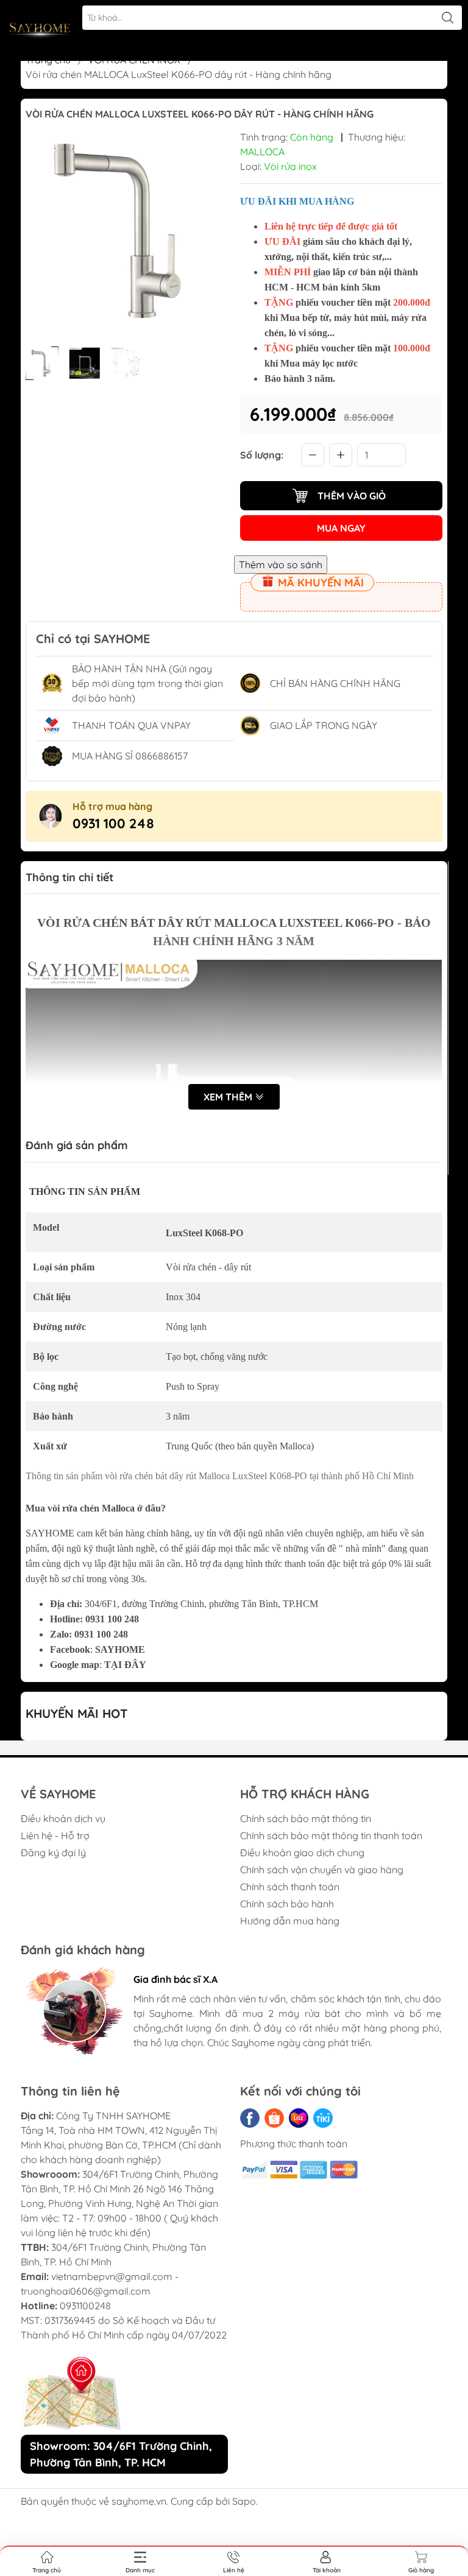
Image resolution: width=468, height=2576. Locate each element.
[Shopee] (274, 2118)
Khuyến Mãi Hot (77, 1713)
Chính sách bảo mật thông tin (306, 1818)
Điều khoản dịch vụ (63, 1818)
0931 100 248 (113, 823)
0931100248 (85, 2306)
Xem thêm (229, 1097)
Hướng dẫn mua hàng (290, 1921)
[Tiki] (323, 2118)
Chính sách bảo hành (287, 1904)
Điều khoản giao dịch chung (302, 1853)
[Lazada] (299, 2118)
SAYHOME (120, 1649)
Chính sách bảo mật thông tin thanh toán (331, 1835)
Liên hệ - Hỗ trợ (55, 1835)
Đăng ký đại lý (53, 1853)
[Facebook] (250, 2118)
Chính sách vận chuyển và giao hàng (322, 1870)
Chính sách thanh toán (290, 1887)
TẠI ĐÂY (125, 1665)
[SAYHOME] (40, 30)
